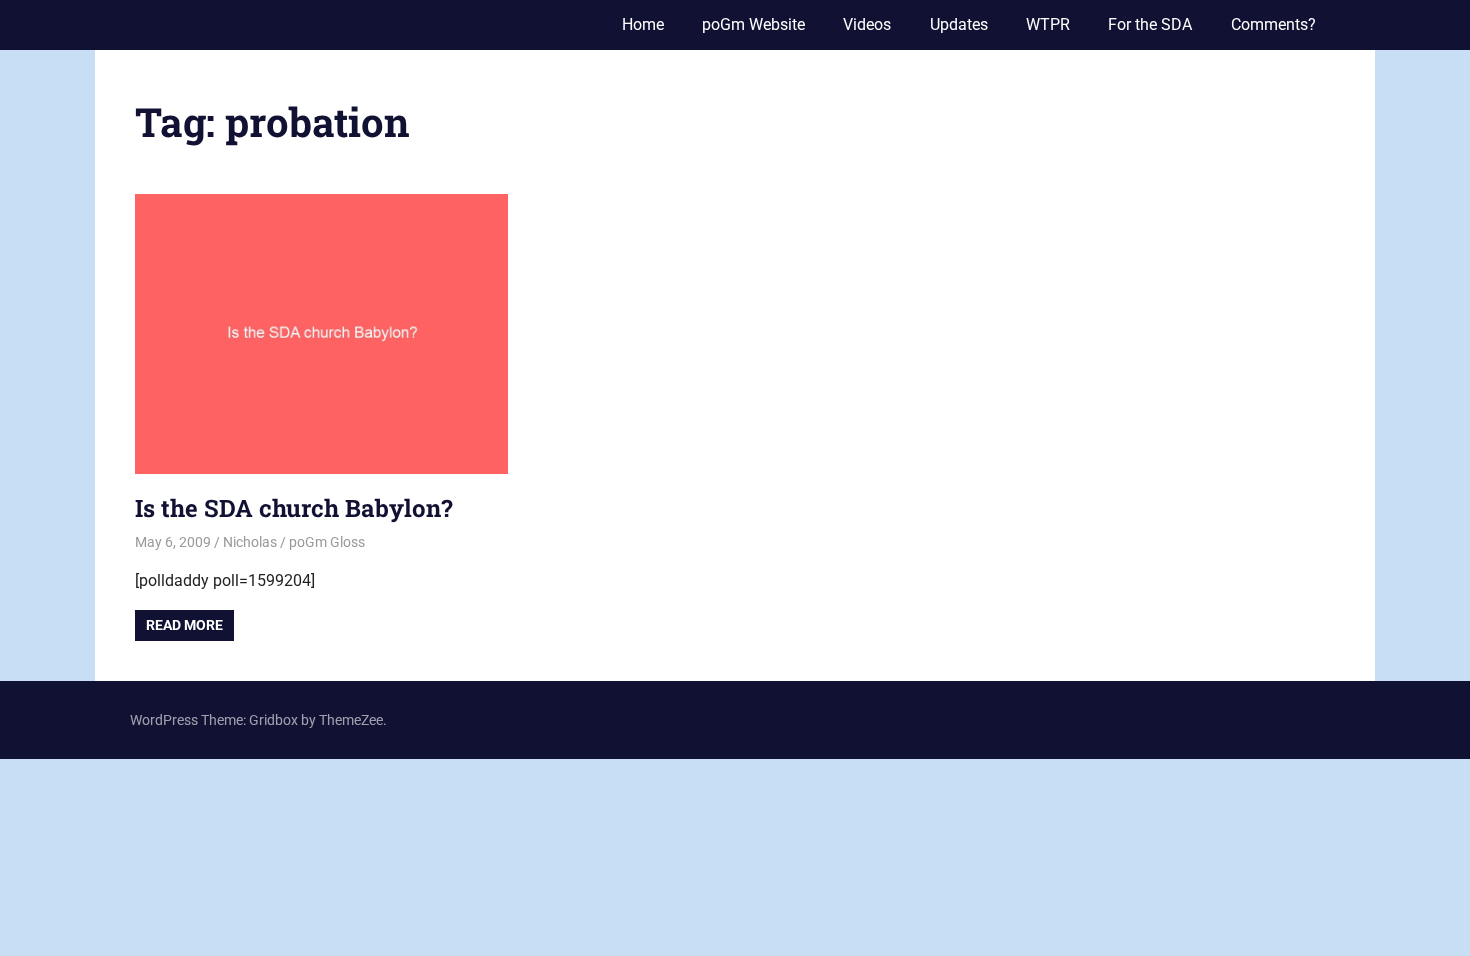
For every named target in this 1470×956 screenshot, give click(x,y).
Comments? (1273, 24)
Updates (959, 24)
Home (643, 24)
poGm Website (753, 24)
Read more (184, 625)
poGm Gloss (327, 542)
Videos (867, 24)
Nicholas (250, 542)
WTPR (1048, 24)
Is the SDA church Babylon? (294, 508)
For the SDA (1150, 24)
